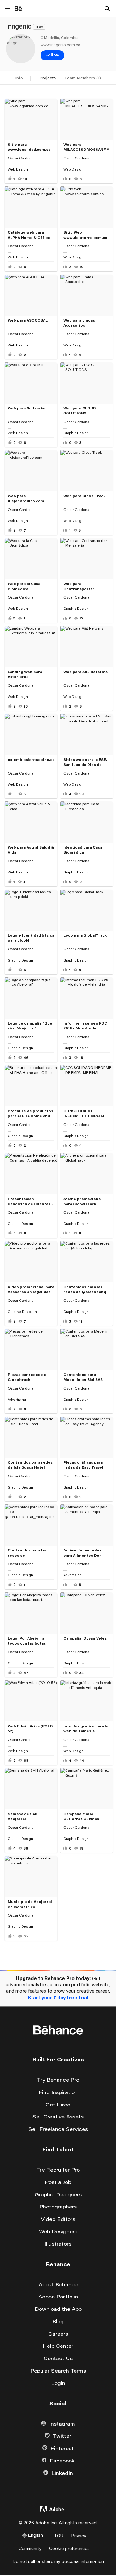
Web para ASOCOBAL (28, 320)
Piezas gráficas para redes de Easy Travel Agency (83, 1465)
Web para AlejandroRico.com (26, 498)
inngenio (19, 26)
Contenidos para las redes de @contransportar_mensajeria (31, 1553)
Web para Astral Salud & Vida (31, 850)
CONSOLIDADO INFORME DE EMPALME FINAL (85, 1114)
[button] (52, 56)
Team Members (83, 78)
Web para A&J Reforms (86, 672)
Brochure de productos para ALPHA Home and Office (30, 1114)
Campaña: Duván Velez (85, 1638)
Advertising (17, 1400)
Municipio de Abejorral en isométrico (30, 1904)
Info (19, 78)
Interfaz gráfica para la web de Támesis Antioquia (86, 1729)
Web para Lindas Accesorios (79, 323)
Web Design (18, 169)
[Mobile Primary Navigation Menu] (7, 9)
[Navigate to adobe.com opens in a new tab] (52, 2511)
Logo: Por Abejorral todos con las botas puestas (27, 1641)
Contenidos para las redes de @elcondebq (85, 1289)
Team (39, 27)
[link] (21, 49)
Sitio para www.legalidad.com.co (29, 147)
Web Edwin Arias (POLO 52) (30, 1728)
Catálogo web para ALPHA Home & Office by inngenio (29, 235)
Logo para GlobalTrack (85, 935)
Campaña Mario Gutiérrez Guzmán (81, 1816)
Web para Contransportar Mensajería (79, 587)
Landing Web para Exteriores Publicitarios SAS (25, 675)
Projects (47, 78)
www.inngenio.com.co (60, 45)
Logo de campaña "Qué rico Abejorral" (30, 1026)
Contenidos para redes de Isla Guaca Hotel (30, 1465)
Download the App (58, 2309)
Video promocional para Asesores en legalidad (31, 1289)
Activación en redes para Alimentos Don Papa (83, 1553)
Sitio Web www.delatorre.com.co (85, 235)
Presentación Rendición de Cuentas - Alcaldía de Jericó (30, 1202)
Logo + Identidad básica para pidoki (31, 938)
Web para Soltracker (28, 408)
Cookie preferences (69, 2549)
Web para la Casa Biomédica (24, 586)
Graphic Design (76, 433)
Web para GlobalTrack (84, 496)
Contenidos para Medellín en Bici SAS (83, 1377)
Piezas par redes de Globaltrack (27, 1377)
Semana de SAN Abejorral (23, 1816)
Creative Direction (22, 1312)
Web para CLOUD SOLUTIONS (80, 411)
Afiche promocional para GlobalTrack (83, 1201)
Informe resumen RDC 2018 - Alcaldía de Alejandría (85, 1026)
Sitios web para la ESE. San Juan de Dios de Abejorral (85, 762)
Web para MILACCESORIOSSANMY (86, 147)
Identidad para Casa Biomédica (83, 850)
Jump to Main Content (28, 2009)
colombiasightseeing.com (31, 759)
